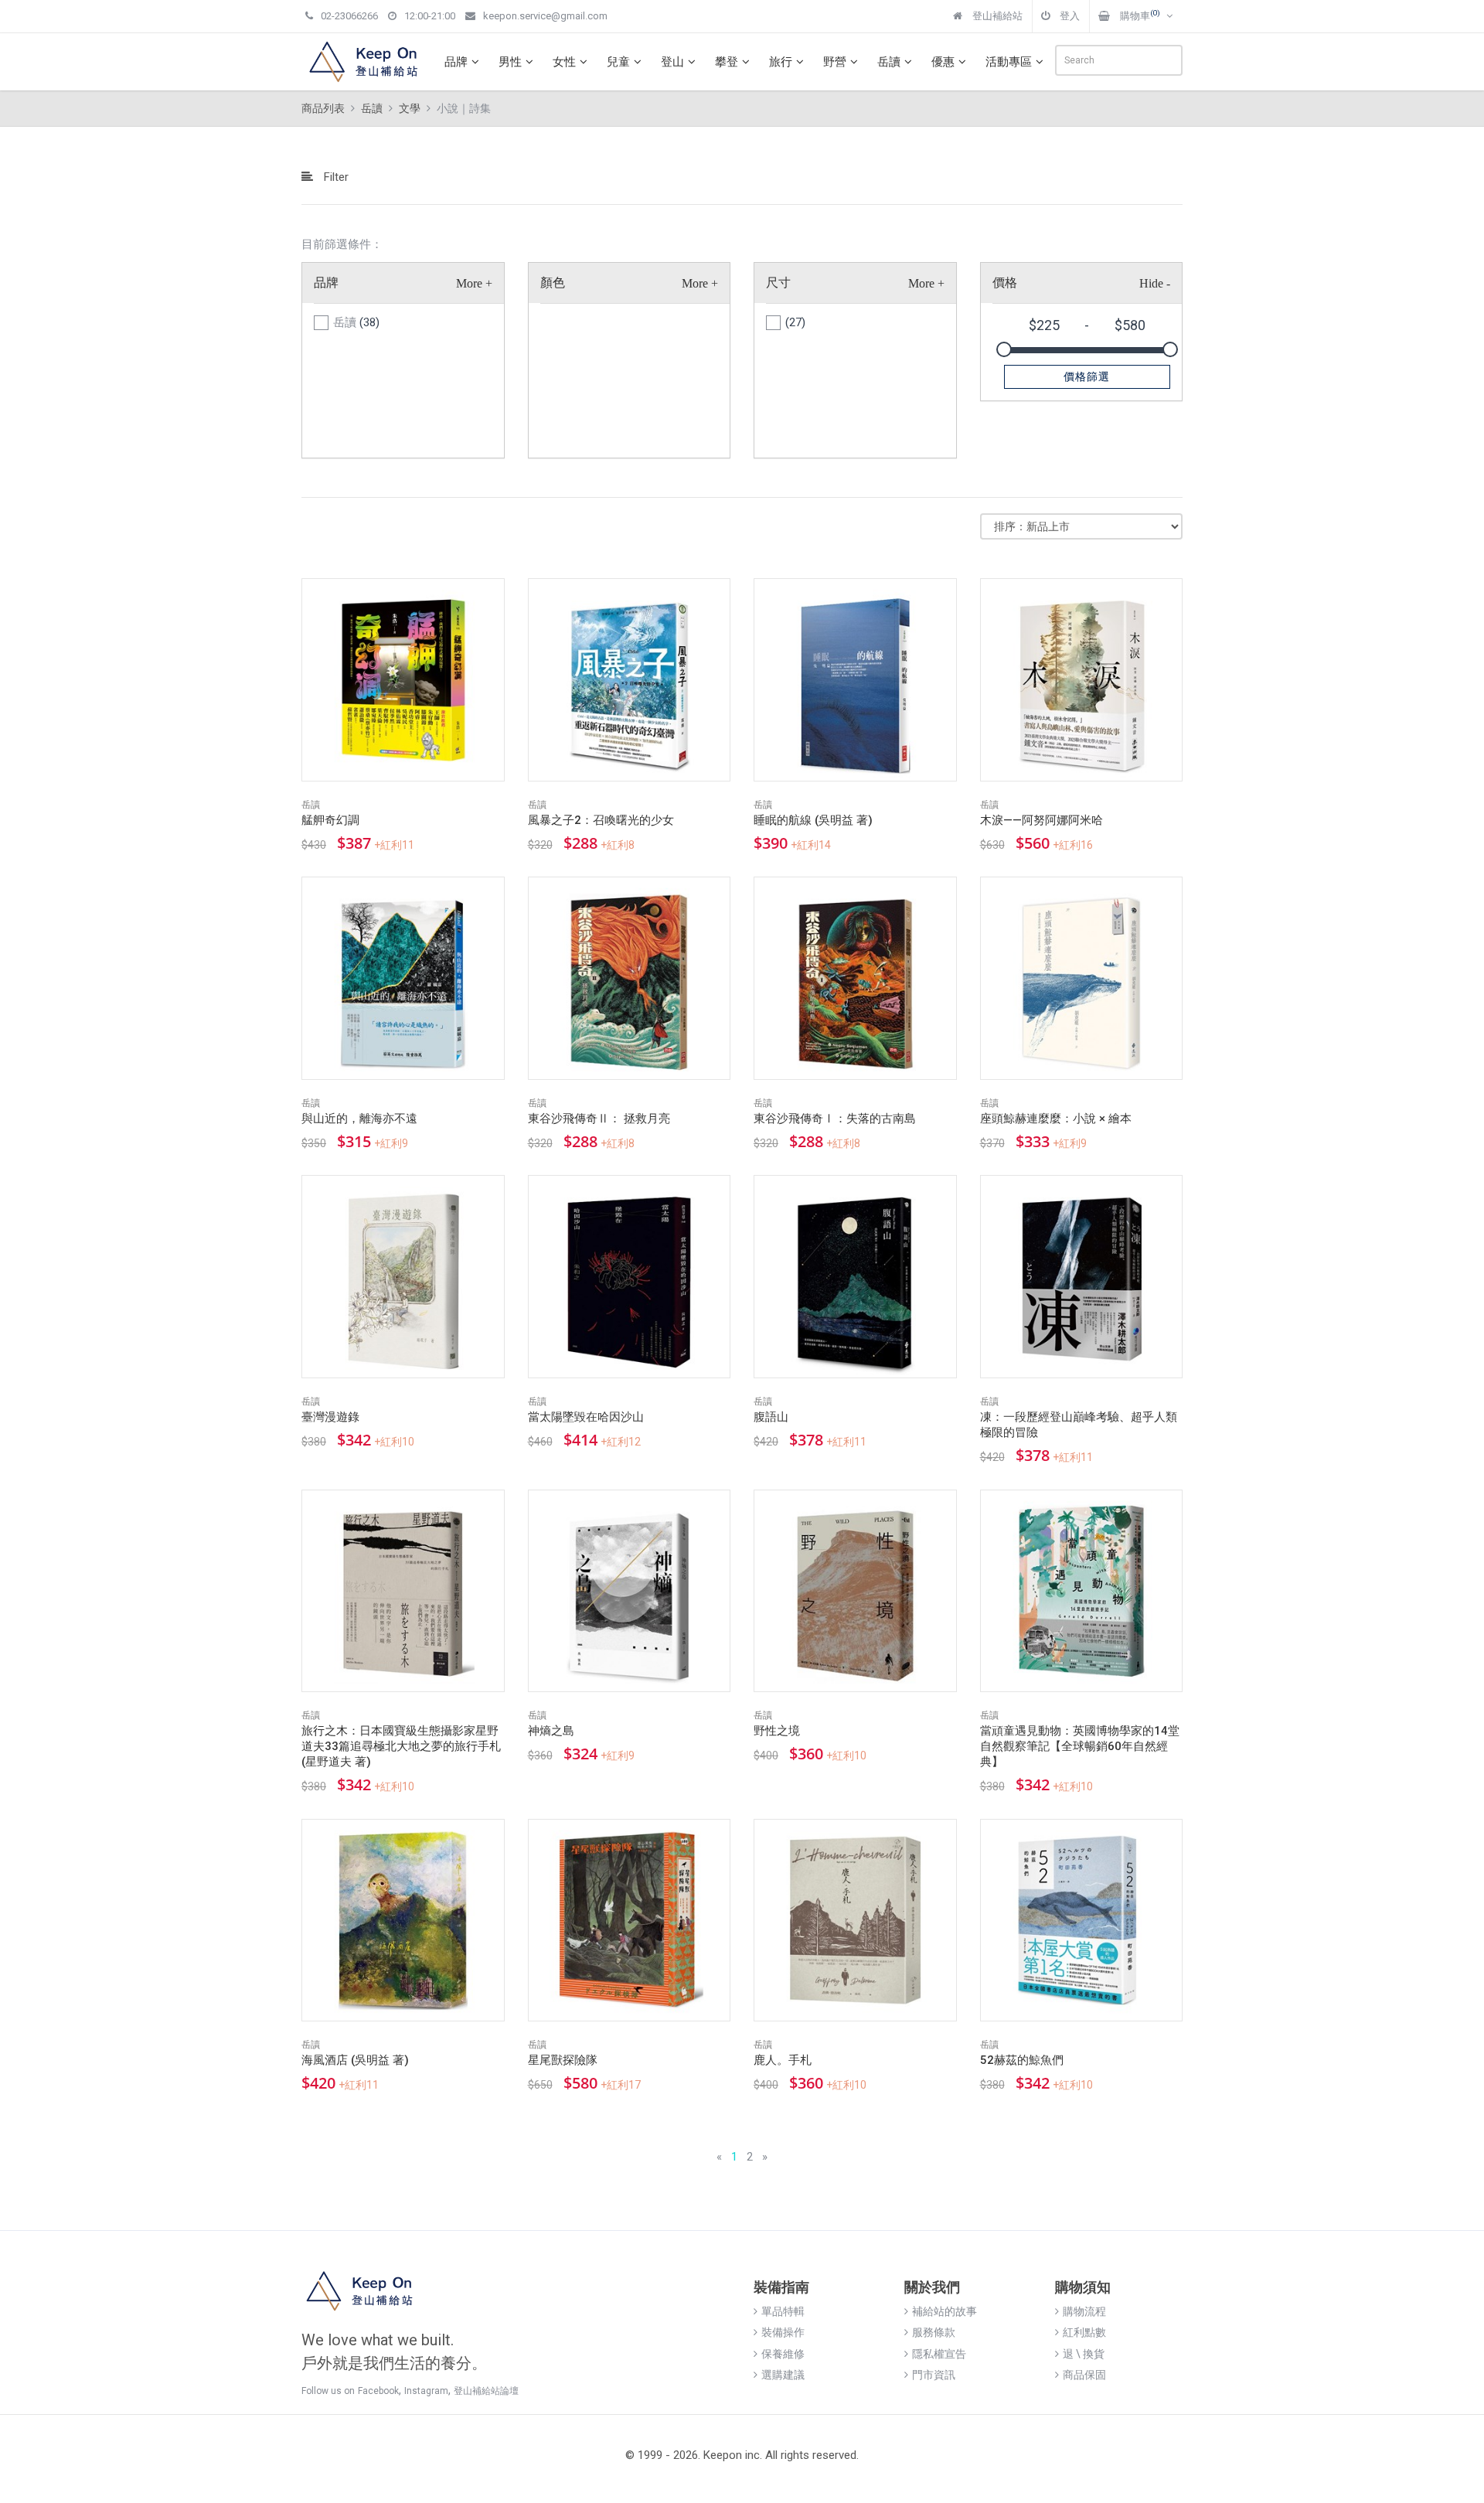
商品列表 (323, 108)
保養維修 (783, 2354)
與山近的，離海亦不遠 (359, 1119)
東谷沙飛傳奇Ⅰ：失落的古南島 (835, 1119)
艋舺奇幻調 (330, 820)
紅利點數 (1084, 2332)
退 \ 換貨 (1084, 2354)
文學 (410, 108)
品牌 (456, 62)
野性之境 (777, 1731)
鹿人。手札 (783, 2060)
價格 (1005, 283)
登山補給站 (996, 16)
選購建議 (783, 2375)
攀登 (727, 62)
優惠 (943, 62)
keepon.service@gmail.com (545, 16)
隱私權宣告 (939, 2354)
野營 (835, 62)
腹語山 (771, 1417)
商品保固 (1084, 2375)
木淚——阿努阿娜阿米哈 (1042, 820)
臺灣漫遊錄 (330, 1417)
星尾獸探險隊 (563, 2060)
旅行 (781, 62)
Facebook (378, 2391)
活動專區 (1009, 62)
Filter (335, 177)
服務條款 (934, 2332)
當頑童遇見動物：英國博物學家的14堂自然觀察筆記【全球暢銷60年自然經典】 (1080, 1746)
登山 (672, 62)
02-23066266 (349, 16)
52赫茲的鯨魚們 (1022, 2060)
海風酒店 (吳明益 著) (355, 2060)
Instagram (426, 2391)
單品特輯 (783, 2311)
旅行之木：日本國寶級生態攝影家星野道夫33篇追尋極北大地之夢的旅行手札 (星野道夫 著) (401, 1746)
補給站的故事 (945, 2311)
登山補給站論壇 (486, 2391)
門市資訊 (934, 2375)
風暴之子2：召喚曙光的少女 (601, 820)
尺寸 (778, 283)
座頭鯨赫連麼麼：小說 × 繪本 (1056, 1119)
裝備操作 (783, 2332)
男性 (510, 62)
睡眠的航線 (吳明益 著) (813, 820)
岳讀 (889, 62)
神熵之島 (551, 1731)
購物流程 (1084, 2311)
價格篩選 (1087, 376)
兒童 (618, 62)
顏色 (553, 283)
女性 (564, 62)
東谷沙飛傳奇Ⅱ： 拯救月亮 (599, 1119)
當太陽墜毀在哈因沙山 (586, 1417)
